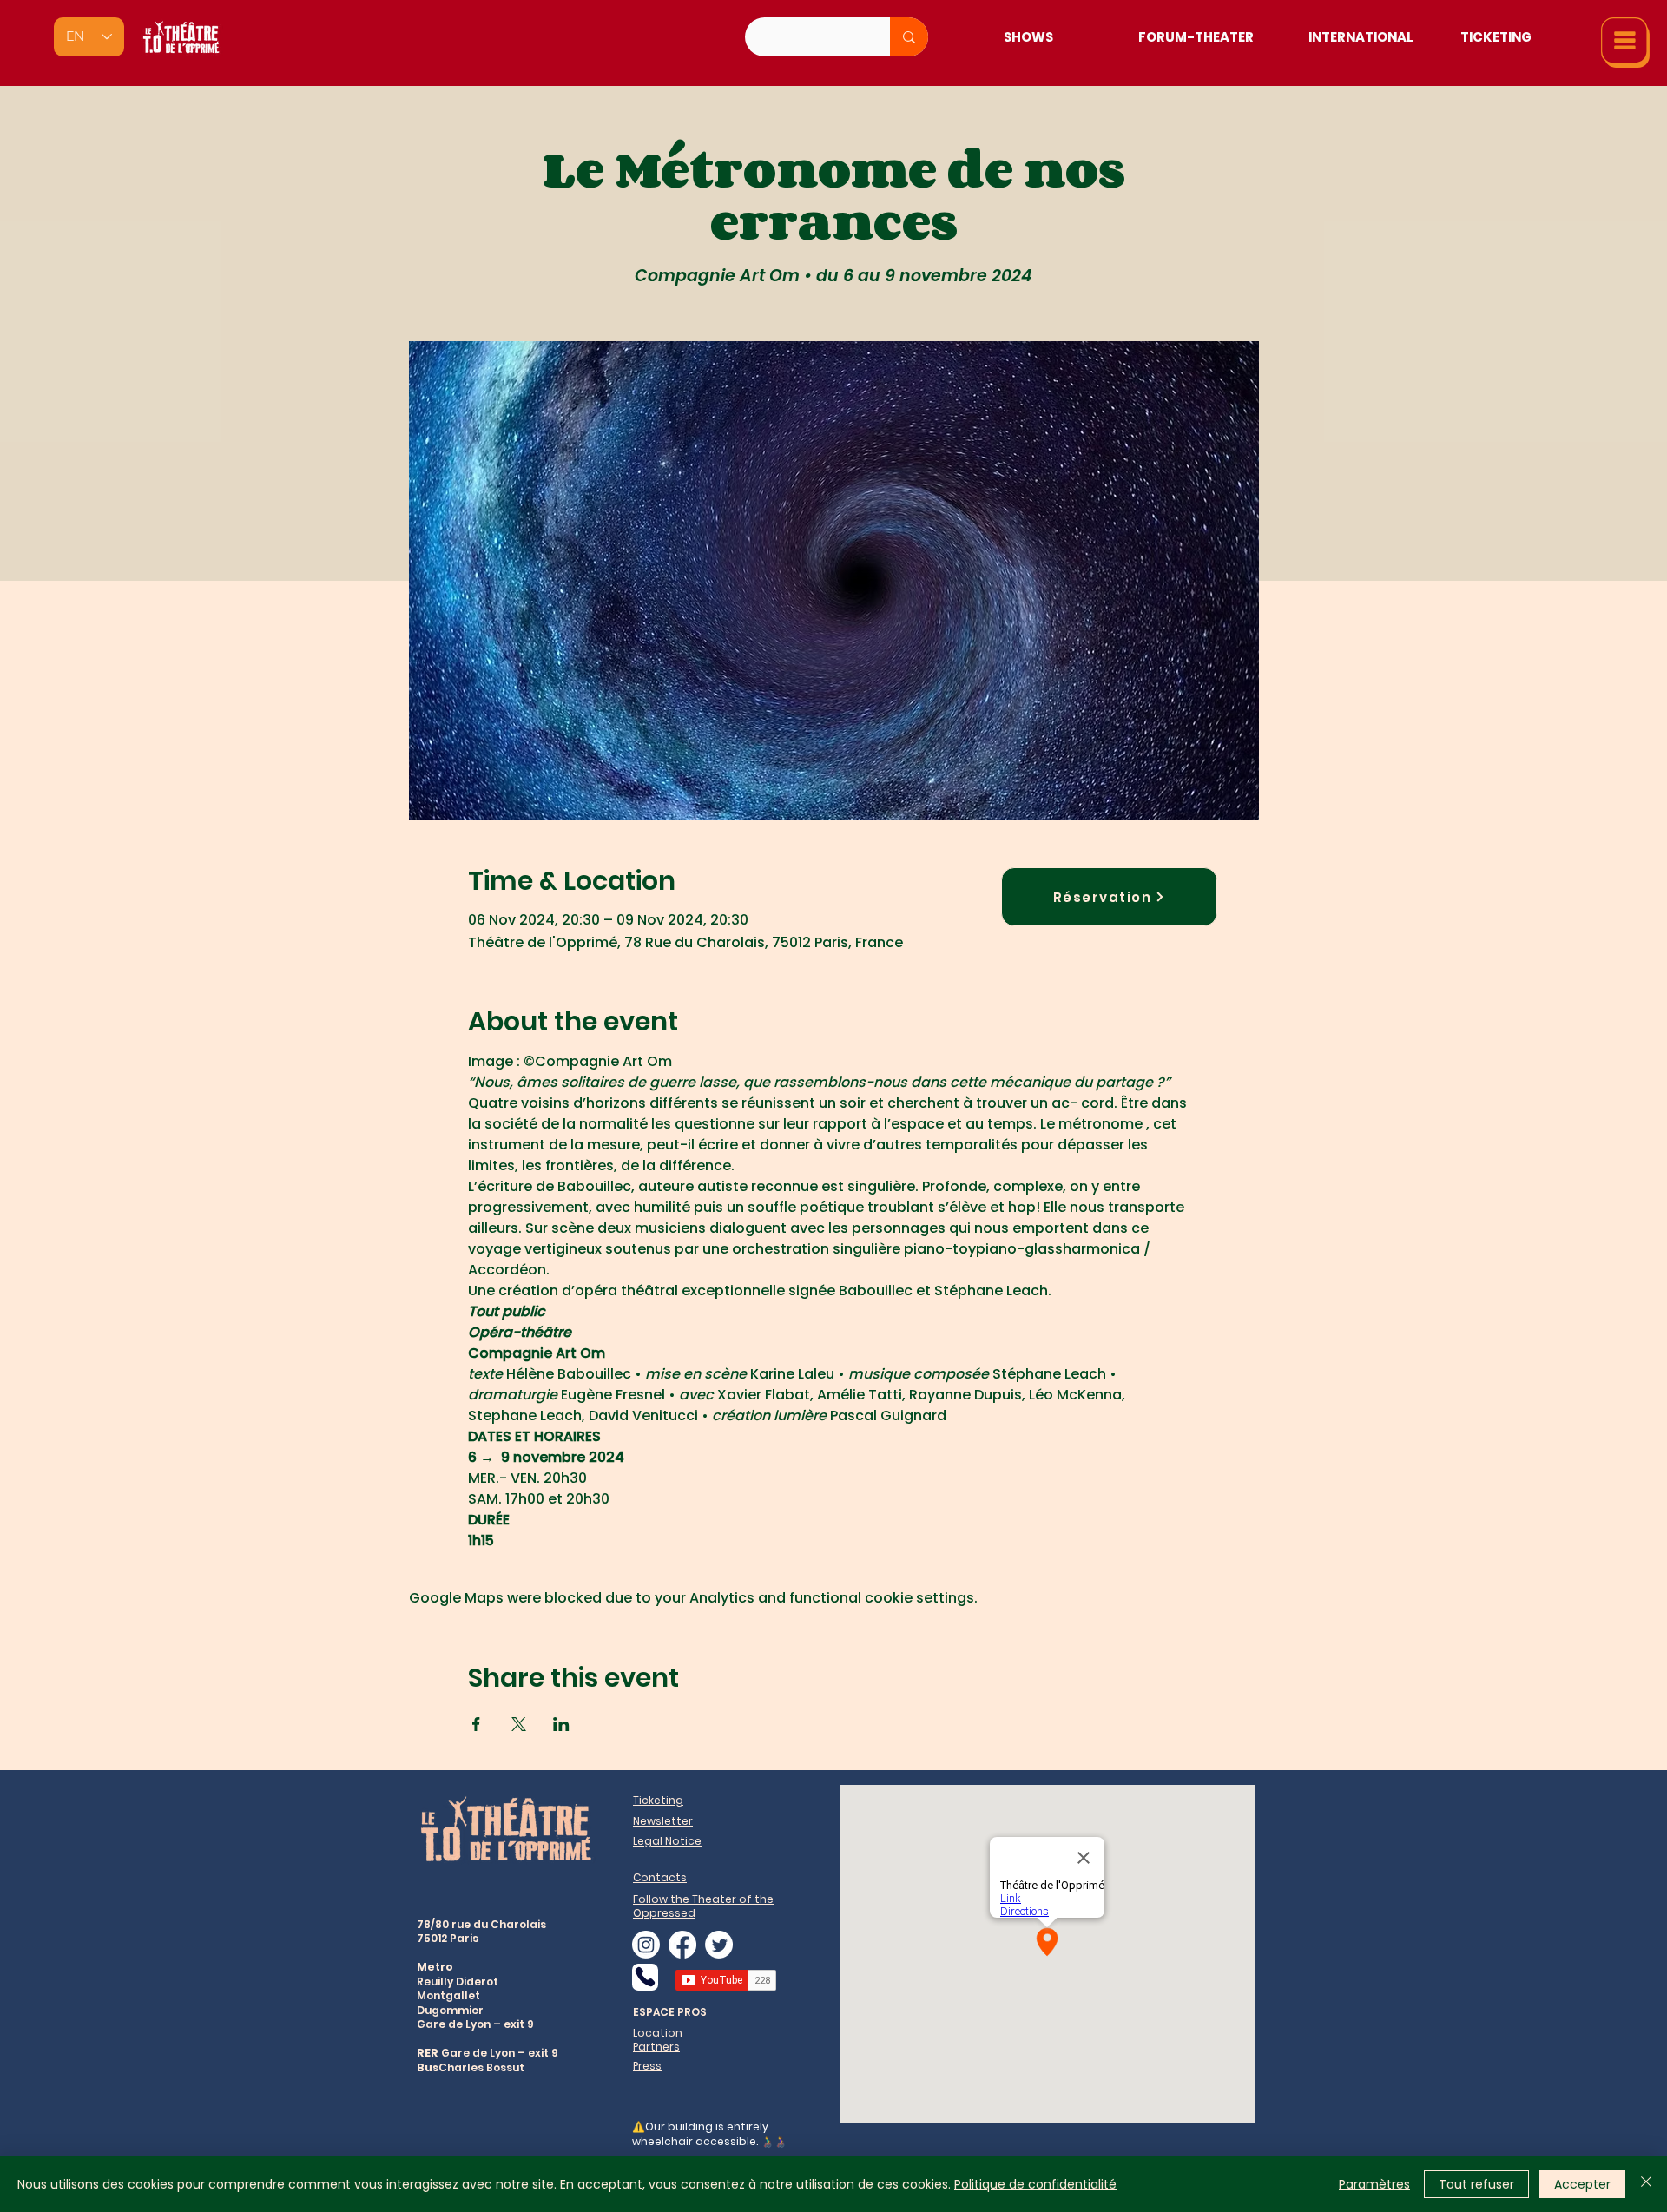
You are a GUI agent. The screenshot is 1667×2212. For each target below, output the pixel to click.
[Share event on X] (519, 1724)
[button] (1625, 43)
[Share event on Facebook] (476, 1724)
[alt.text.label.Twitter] (719, 1945)
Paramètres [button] (1374, 2184)
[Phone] (645, 1977)
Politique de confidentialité (1035, 2184)
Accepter (1582, 2184)
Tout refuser (1476, 2184)
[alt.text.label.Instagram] (646, 1945)
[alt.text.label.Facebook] (682, 1945)
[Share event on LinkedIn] (561, 1724)
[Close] (1646, 2184)
